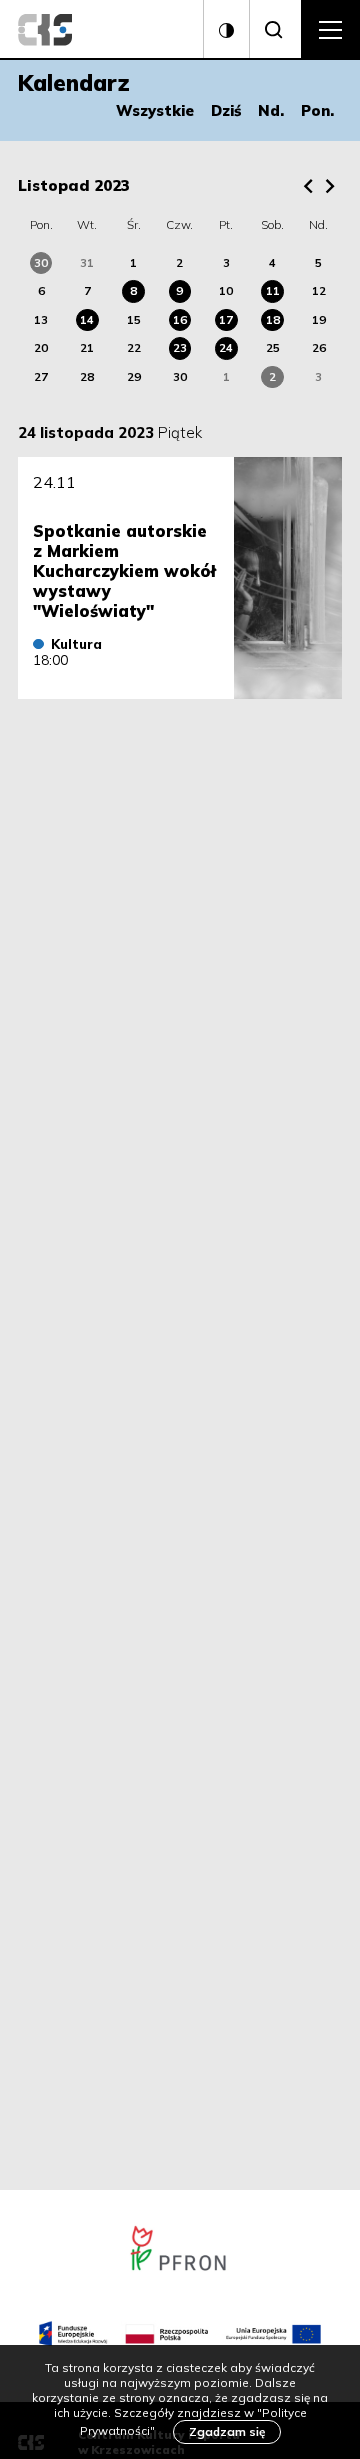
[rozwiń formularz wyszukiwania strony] (275, 30)
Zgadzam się (227, 2431)
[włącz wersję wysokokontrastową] (226, 30)
